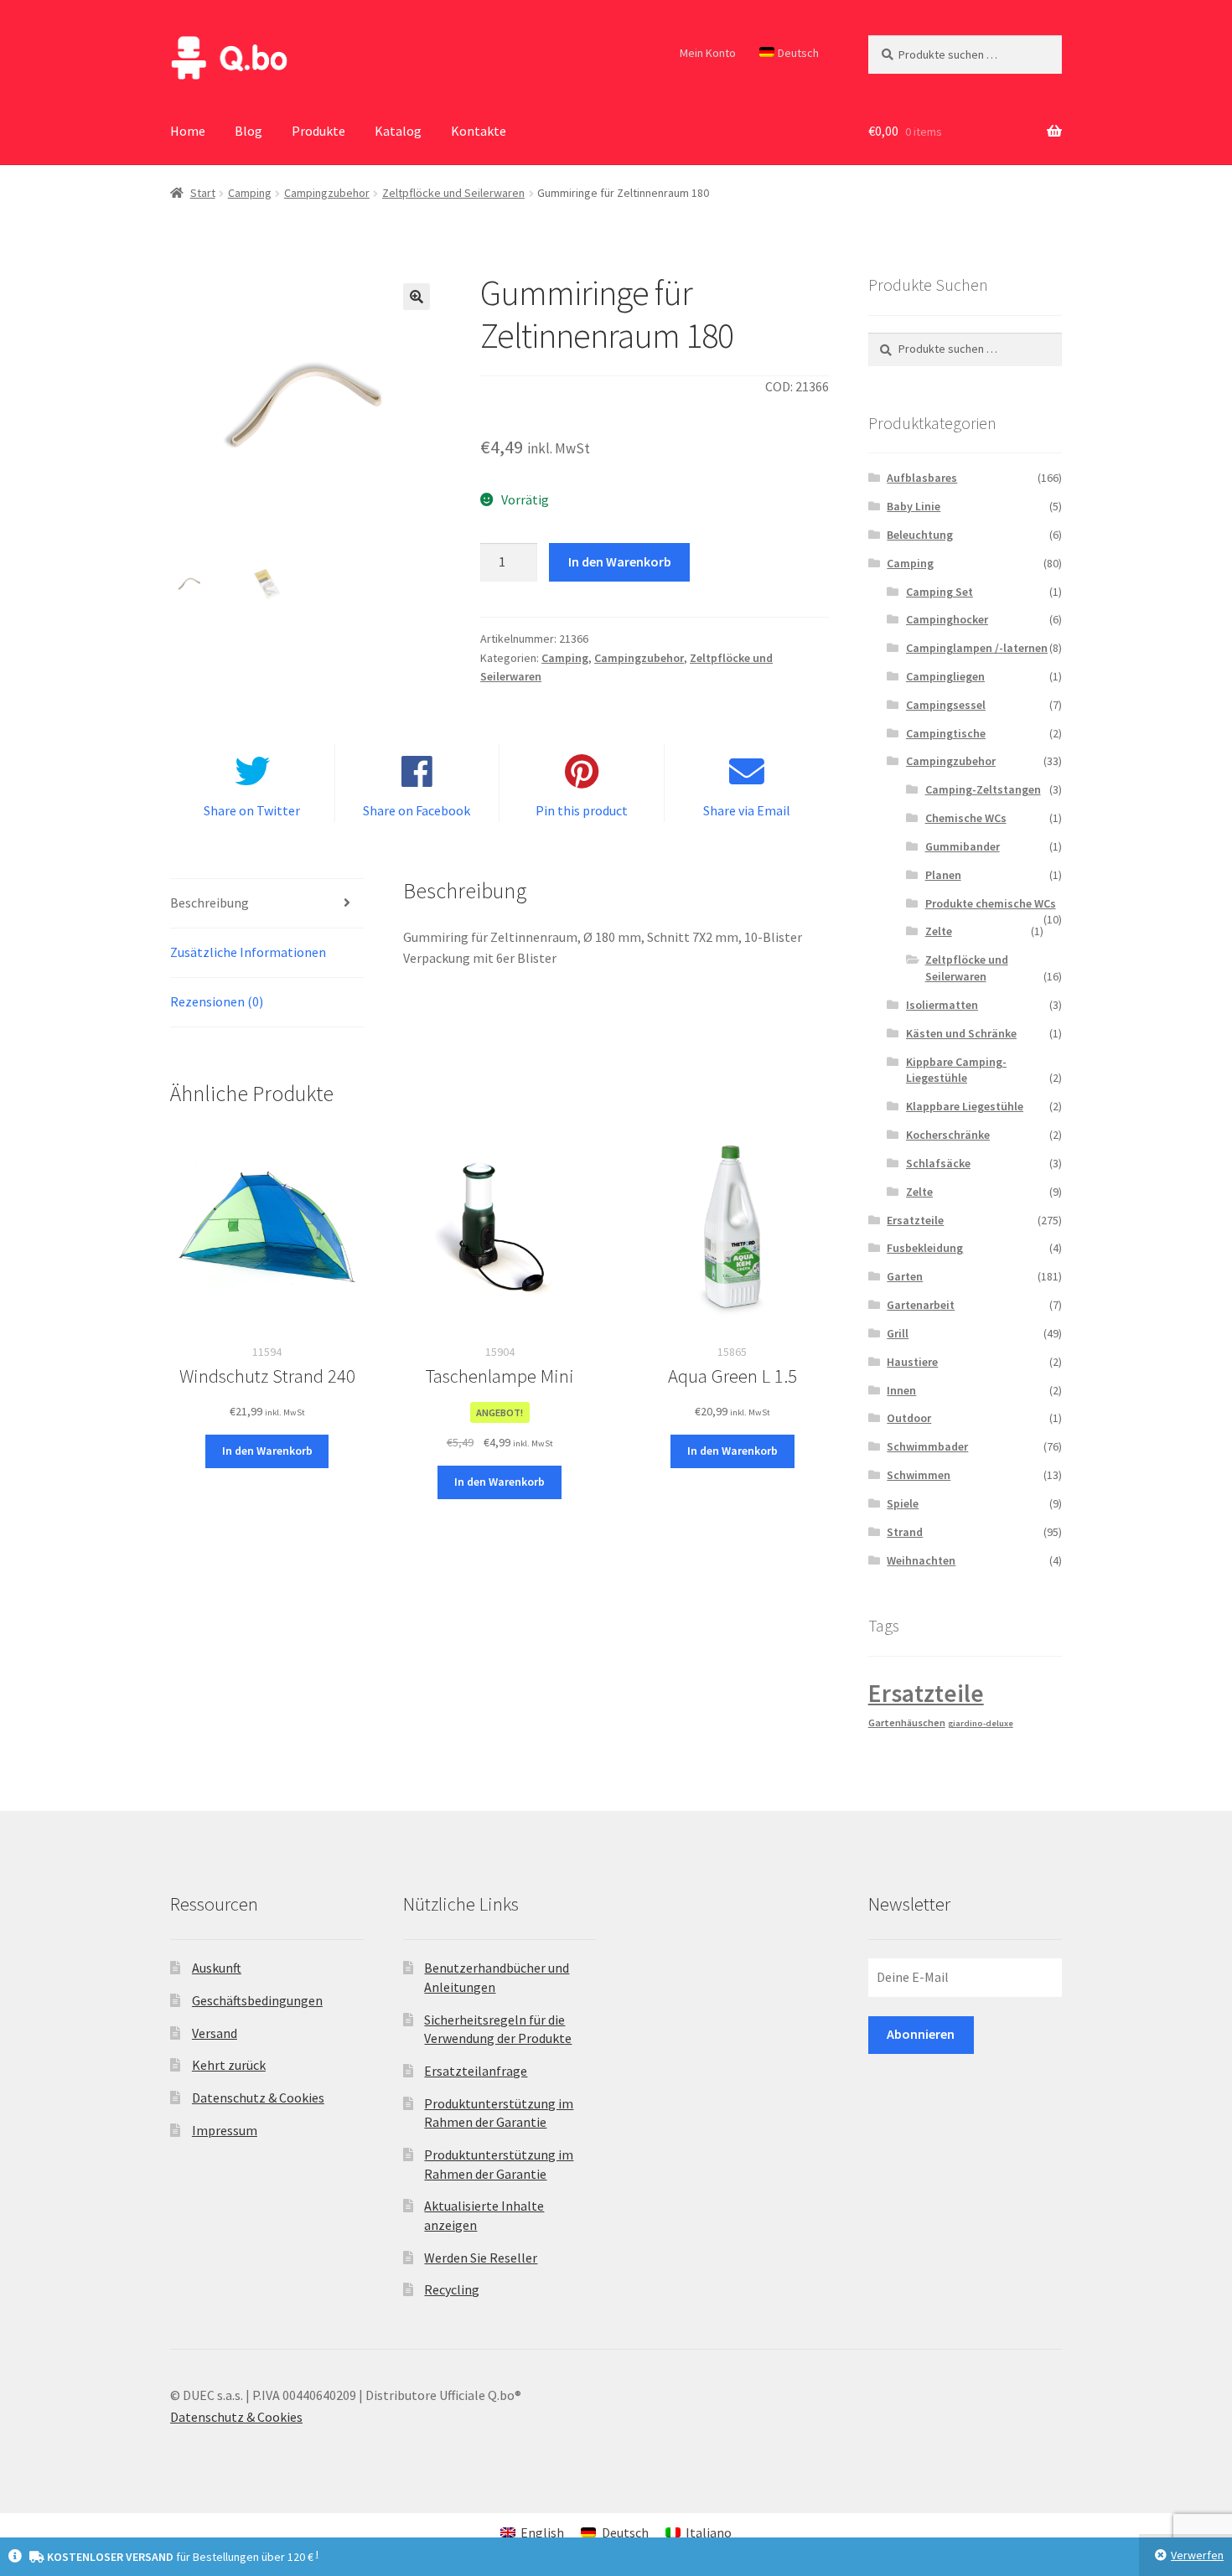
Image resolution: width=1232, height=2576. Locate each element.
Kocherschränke (948, 1135)
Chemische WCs (966, 818)
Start (203, 193)
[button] (417, 297)
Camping (250, 193)
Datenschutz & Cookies (258, 2098)
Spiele (903, 1503)
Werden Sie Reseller (481, 2258)
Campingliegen (945, 676)
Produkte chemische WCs (991, 903)
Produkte (318, 131)
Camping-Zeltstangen (983, 789)
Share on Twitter (252, 810)
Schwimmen (919, 1475)
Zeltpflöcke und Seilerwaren (453, 193)
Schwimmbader (927, 1446)
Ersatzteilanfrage (476, 2071)
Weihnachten (921, 1560)
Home (188, 131)
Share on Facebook (417, 810)
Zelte (939, 931)
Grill (898, 1333)
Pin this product (582, 810)
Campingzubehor (327, 193)
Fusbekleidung (925, 1248)
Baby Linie (914, 506)
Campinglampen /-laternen (977, 648)
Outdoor (909, 1418)
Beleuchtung (920, 535)
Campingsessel (946, 705)
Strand (905, 1532)
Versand (215, 2033)
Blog (248, 131)
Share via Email (747, 810)
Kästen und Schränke (961, 1033)
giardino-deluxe (981, 1723)
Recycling (452, 2289)
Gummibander (963, 846)
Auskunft (217, 1968)
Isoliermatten (942, 1005)
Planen (943, 875)
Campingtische (946, 733)
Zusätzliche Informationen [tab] (248, 952)
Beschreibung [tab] (210, 903)
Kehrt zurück (229, 2065)
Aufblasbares (922, 478)
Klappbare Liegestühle (965, 1106)
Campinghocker (947, 619)
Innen (901, 1390)
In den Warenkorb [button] (267, 1451)
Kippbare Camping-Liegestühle (956, 1070)
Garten (905, 1276)
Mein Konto (708, 53)
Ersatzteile (915, 1220)
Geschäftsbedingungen (257, 2000)
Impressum (225, 2130)
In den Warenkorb (620, 561)
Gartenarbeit (921, 1305)
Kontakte (479, 131)
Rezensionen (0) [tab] (217, 1001)
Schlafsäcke (938, 1163)
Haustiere (912, 1362)
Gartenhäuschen (907, 1723)
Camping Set (940, 592)
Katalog (398, 131)
